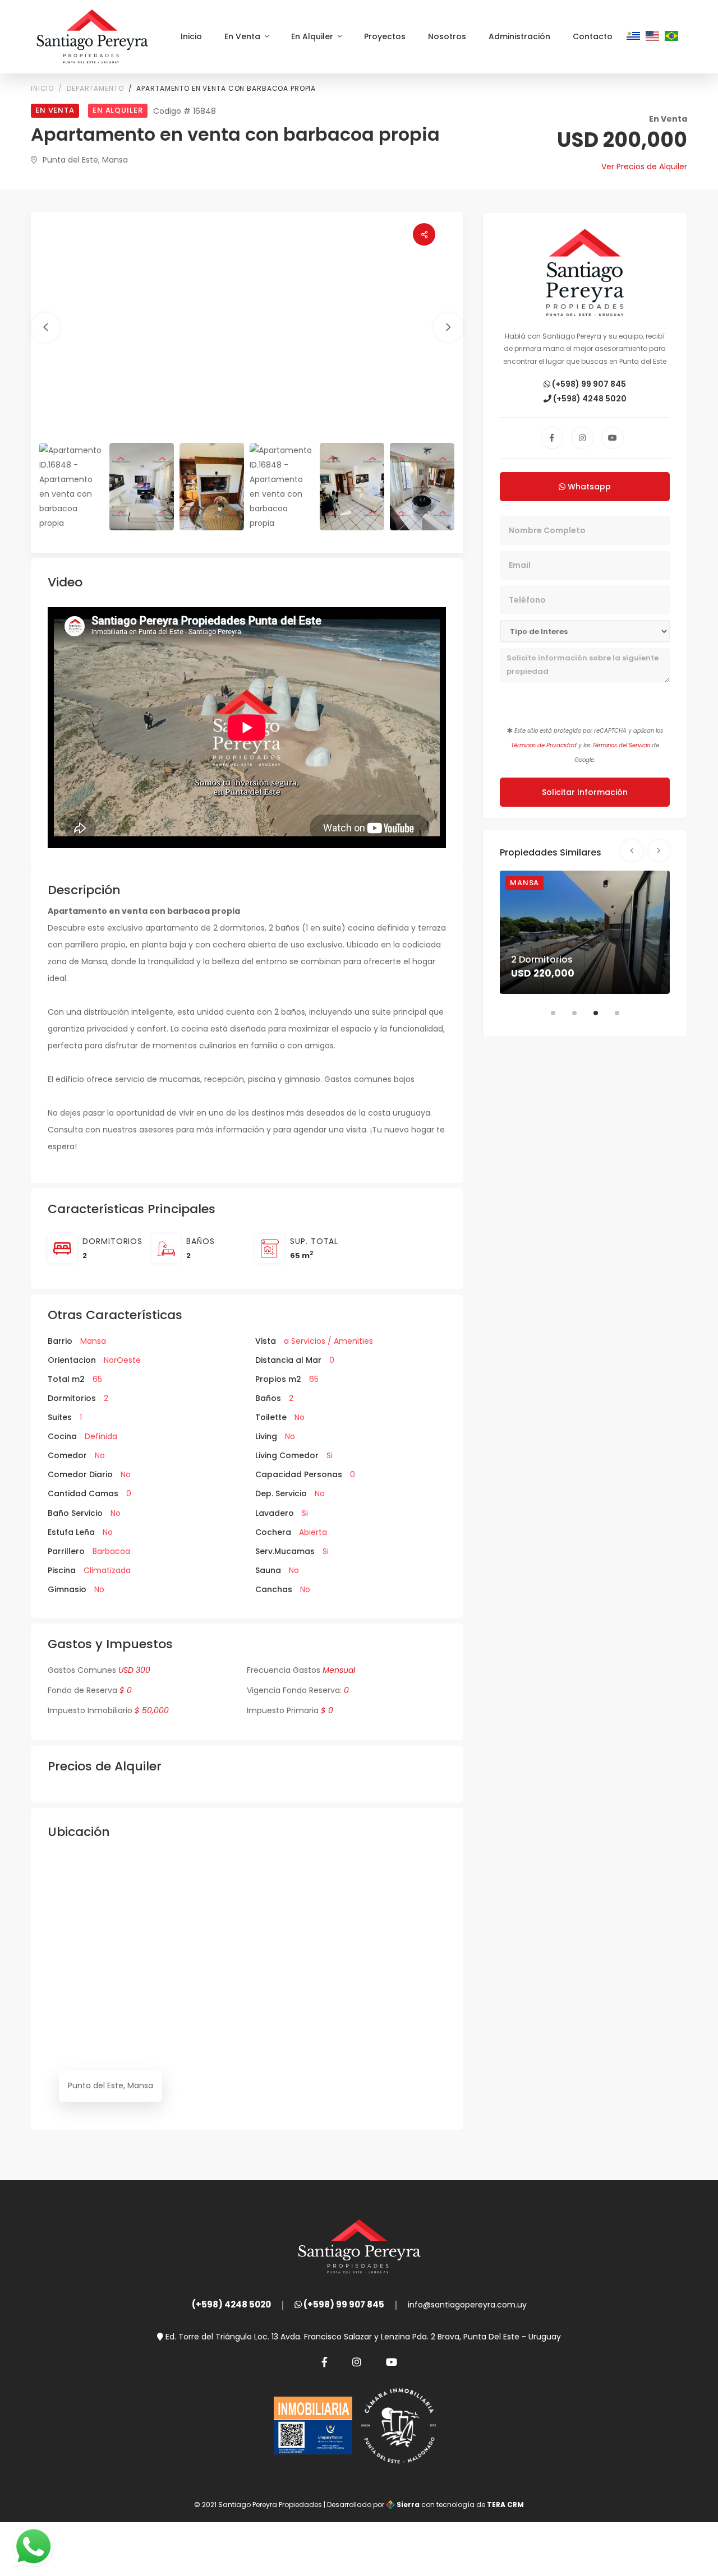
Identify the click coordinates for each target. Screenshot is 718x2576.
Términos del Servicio (621, 745)
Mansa (524, 883)
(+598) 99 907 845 (588, 384)
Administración (519, 36)
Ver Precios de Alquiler (644, 167)
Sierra (408, 2505)
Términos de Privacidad (544, 745)
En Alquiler (313, 36)
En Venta (243, 36)
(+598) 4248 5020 (589, 399)
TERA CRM (505, 2505)
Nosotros (447, 36)
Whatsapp (588, 487)
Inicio (191, 36)
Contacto (593, 36)
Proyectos (385, 36)
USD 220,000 (543, 973)
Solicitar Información (585, 792)
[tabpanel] (585, 932)
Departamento (95, 88)
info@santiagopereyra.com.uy (467, 2305)
